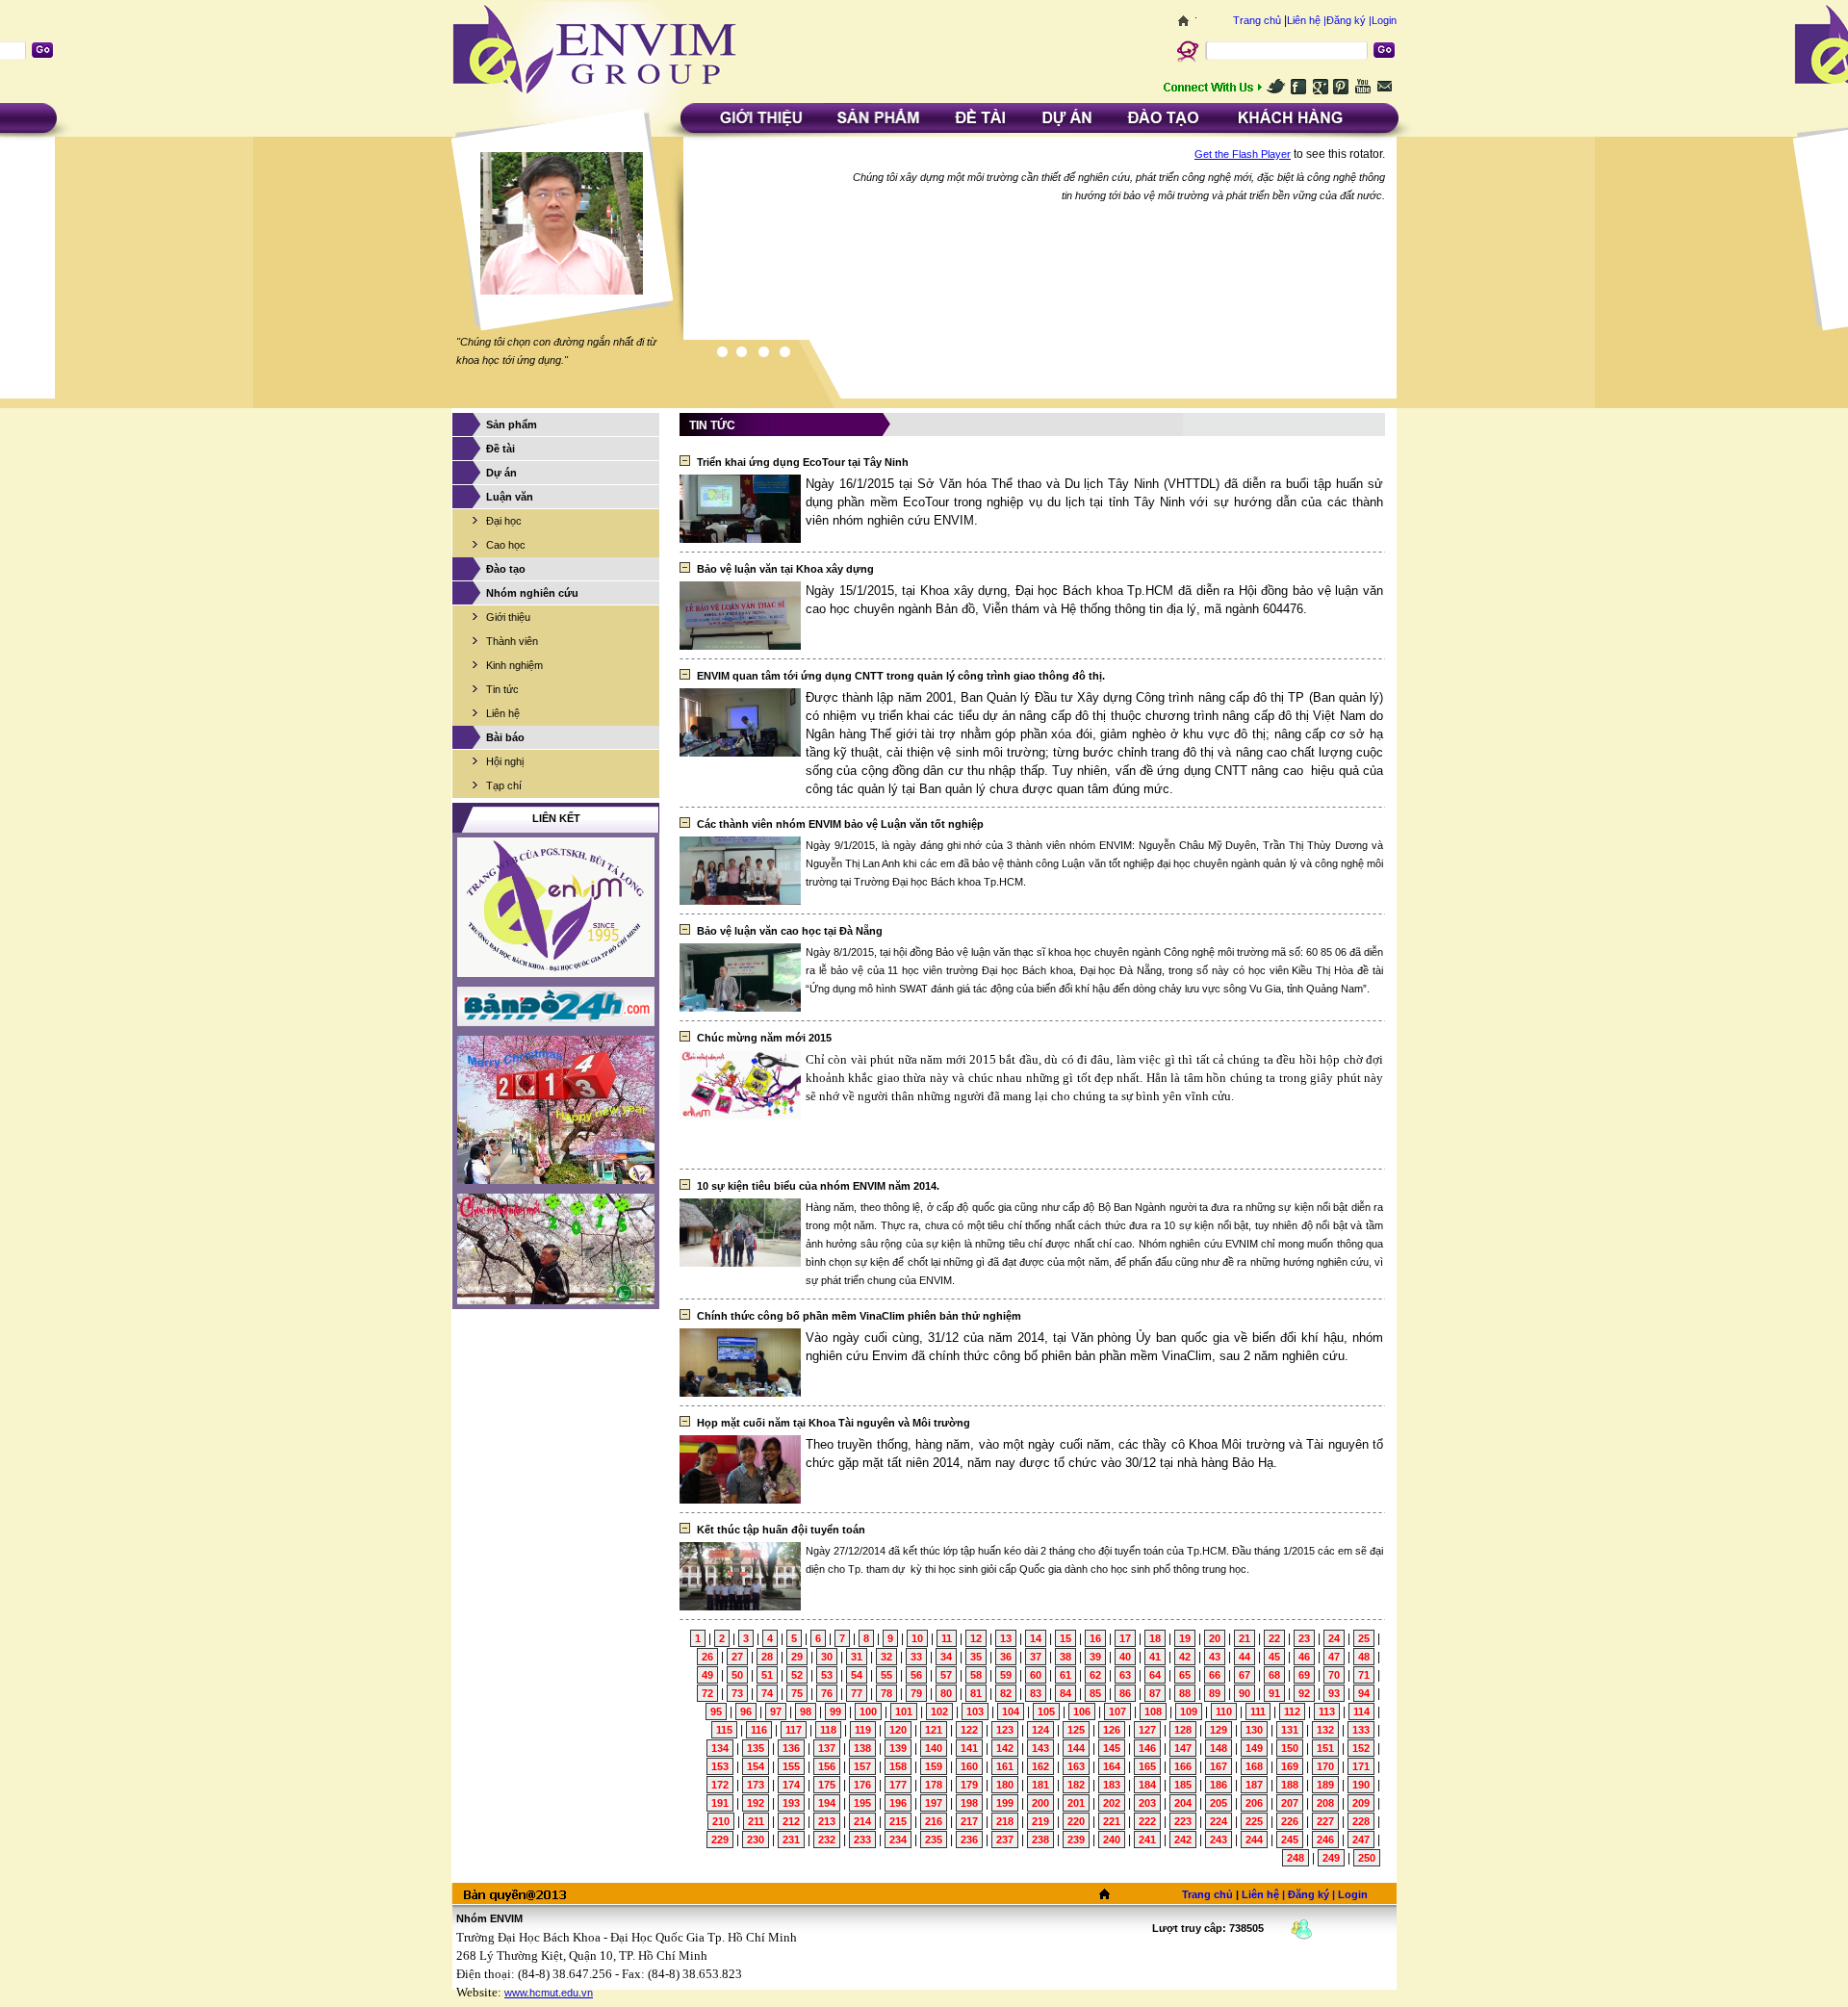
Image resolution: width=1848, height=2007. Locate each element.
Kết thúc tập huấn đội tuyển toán (781, 1530)
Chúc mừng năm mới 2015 (764, 1038)
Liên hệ (503, 713)
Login (1384, 20)
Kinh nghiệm (514, 665)
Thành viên (512, 641)
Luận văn (510, 497)
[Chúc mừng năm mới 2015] (556, 1249)
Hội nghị (505, 761)
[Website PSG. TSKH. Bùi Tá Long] (556, 907)
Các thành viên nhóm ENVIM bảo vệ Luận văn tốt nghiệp (840, 824)
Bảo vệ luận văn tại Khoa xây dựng (785, 569)
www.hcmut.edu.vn (549, 1993)
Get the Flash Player (1243, 154)
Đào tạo (506, 569)
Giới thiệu (508, 617)
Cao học (506, 545)
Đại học (504, 521)
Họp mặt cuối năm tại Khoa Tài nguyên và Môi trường (834, 1423)
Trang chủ (1257, 20)
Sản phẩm (512, 425)
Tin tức (502, 689)
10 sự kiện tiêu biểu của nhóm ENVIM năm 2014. (818, 1186)
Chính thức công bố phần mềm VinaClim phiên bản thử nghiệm (859, 1316)
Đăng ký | (1349, 20)
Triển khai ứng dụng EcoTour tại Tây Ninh (803, 462)
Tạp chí (504, 785)
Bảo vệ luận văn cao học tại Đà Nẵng (790, 931)
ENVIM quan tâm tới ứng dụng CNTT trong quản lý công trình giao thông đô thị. (901, 676)
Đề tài (500, 449)
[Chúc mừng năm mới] (556, 1110)
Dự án (501, 473)
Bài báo (505, 737)
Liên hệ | (1307, 20)
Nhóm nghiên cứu (532, 593)
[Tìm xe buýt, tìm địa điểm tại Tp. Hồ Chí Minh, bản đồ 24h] (556, 1006)
